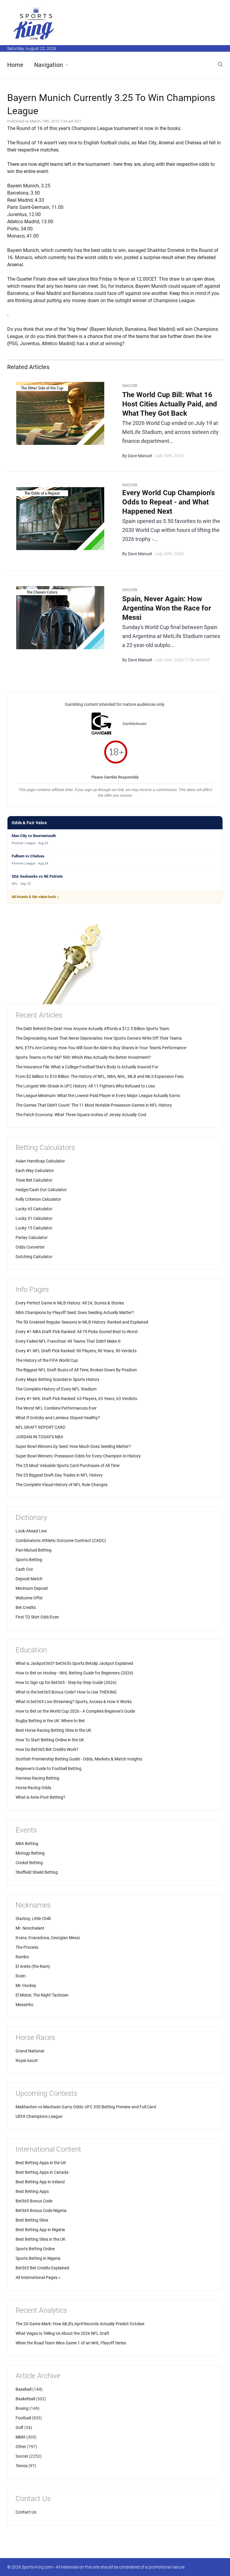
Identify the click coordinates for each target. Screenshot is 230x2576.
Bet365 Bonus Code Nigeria (41, 2211)
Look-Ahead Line (31, 1531)
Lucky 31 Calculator (34, 1218)
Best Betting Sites (32, 2220)
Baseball (24, 2389)
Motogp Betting (30, 1853)
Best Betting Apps (32, 2191)
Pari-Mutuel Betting (34, 1550)
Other (21, 2447)
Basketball (25, 2399)
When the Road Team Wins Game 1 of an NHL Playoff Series (71, 2343)
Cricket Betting (29, 1863)
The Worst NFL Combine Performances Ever (56, 1408)
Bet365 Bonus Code (34, 2201)
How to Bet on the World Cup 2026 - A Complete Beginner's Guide (75, 1711)
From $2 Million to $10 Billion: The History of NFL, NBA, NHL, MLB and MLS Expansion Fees (100, 1076)
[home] (34, 23)
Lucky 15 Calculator (34, 1228)
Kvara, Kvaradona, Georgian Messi (48, 1938)
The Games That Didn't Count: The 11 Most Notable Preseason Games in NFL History (94, 1105)
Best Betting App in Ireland (40, 2182)
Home (15, 65)
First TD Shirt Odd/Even (37, 1617)
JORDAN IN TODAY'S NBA (39, 1437)
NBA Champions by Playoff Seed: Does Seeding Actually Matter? (75, 1313)
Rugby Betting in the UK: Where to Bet (50, 1721)
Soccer (22, 2456)
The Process (27, 1947)
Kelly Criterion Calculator (38, 1199)
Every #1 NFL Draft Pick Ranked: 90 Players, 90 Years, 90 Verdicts (76, 1351)
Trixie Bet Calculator (34, 1180)
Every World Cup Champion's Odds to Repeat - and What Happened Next (168, 502)
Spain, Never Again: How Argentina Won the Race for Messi (167, 608)
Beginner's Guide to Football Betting (49, 1769)
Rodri (21, 1976)
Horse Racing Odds (33, 1788)
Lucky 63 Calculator (34, 1209)
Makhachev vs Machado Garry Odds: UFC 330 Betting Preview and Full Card (86, 2107)
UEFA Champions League (39, 2116)
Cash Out (24, 1569)
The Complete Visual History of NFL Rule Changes (62, 1485)
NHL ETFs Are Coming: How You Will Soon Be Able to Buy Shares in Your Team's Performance (101, 1048)
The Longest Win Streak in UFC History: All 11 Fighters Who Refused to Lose (85, 1086)
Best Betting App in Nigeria (40, 2230)
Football (23, 2418)
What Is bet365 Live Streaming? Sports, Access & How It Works (74, 1702)
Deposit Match (29, 1579)
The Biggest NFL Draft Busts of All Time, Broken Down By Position (76, 1370)
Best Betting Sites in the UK (41, 2239)
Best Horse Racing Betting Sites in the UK (53, 1730)
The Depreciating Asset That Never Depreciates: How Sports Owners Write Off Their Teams (99, 1038)
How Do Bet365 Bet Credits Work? (47, 1749)
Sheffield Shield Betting (37, 1872)
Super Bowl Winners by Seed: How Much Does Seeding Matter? (73, 1446)
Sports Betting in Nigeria (38, 2258)
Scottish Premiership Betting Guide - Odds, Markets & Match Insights (79, 1759)
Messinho (25, 2005)
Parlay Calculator (32, 1237)
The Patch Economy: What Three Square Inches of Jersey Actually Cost (81, 1115)
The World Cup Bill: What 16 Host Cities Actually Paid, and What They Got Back (170, 404)
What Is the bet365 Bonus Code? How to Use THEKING (66, 1692)
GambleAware (134, 724)
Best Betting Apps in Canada (42, 2172)
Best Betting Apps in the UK (41, 2163)
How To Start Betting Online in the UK (50, 1740)
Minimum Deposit (32, 1588)
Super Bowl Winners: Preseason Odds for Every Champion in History (78, 1456)
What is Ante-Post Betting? (40, 1797)
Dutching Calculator (34, 1257)
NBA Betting (27, 1844)
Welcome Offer (29, 1598)
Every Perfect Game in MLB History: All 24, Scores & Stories (70, 1303)
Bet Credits (26, 1607)
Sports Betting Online (35, 2249)
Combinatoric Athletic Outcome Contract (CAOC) (61, 1541)
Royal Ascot (27, 2061)
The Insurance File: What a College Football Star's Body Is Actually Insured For (87, 1067)
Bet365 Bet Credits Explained (42, 2268)
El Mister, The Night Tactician (42, 1995)
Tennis (22, 2466)
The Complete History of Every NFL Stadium (56, 1389)
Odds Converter (30, 1247)
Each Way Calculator (35, 1171)
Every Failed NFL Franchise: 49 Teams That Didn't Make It (68, 1341)
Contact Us (26, 2512)
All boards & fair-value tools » (35, 897)
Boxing (22, 2408)
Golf (19, 2427)
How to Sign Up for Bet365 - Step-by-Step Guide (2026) (66, 1682)
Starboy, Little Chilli (33, 1919)
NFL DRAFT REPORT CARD (40, 1427)
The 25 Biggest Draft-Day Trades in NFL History (59, 1475)
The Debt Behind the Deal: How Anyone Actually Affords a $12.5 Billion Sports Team (92, 1029)
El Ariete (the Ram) (33, 1966)
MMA (21, 2437)
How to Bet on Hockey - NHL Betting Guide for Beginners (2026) (74, 1673)
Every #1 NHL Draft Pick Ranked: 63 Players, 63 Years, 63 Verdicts (76, 1399)
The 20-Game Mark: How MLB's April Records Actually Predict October (80, 2324)
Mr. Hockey (26, 1985)
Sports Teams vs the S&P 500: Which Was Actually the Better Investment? (83, 1057)
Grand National (30, 2051)
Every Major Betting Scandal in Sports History (57, 1379)
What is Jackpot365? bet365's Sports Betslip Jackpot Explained (74, 1663)
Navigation (49, 65)
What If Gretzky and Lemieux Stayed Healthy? (58, 1418)
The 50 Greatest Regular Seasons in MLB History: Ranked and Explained (82, 1322)
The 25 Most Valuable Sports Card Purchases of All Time (68, 1466)
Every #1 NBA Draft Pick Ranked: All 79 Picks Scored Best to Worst (77, 1332)
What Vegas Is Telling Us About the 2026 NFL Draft (62, 2333)
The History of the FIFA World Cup (47, 1360)
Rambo (22, 1957)
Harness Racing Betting (37, 1778)
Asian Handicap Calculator (40, 1161)
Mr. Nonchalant (30, 1928)
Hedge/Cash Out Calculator (41, 1190)
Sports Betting (29, 1560)
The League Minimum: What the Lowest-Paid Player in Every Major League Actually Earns (98, 1096)
